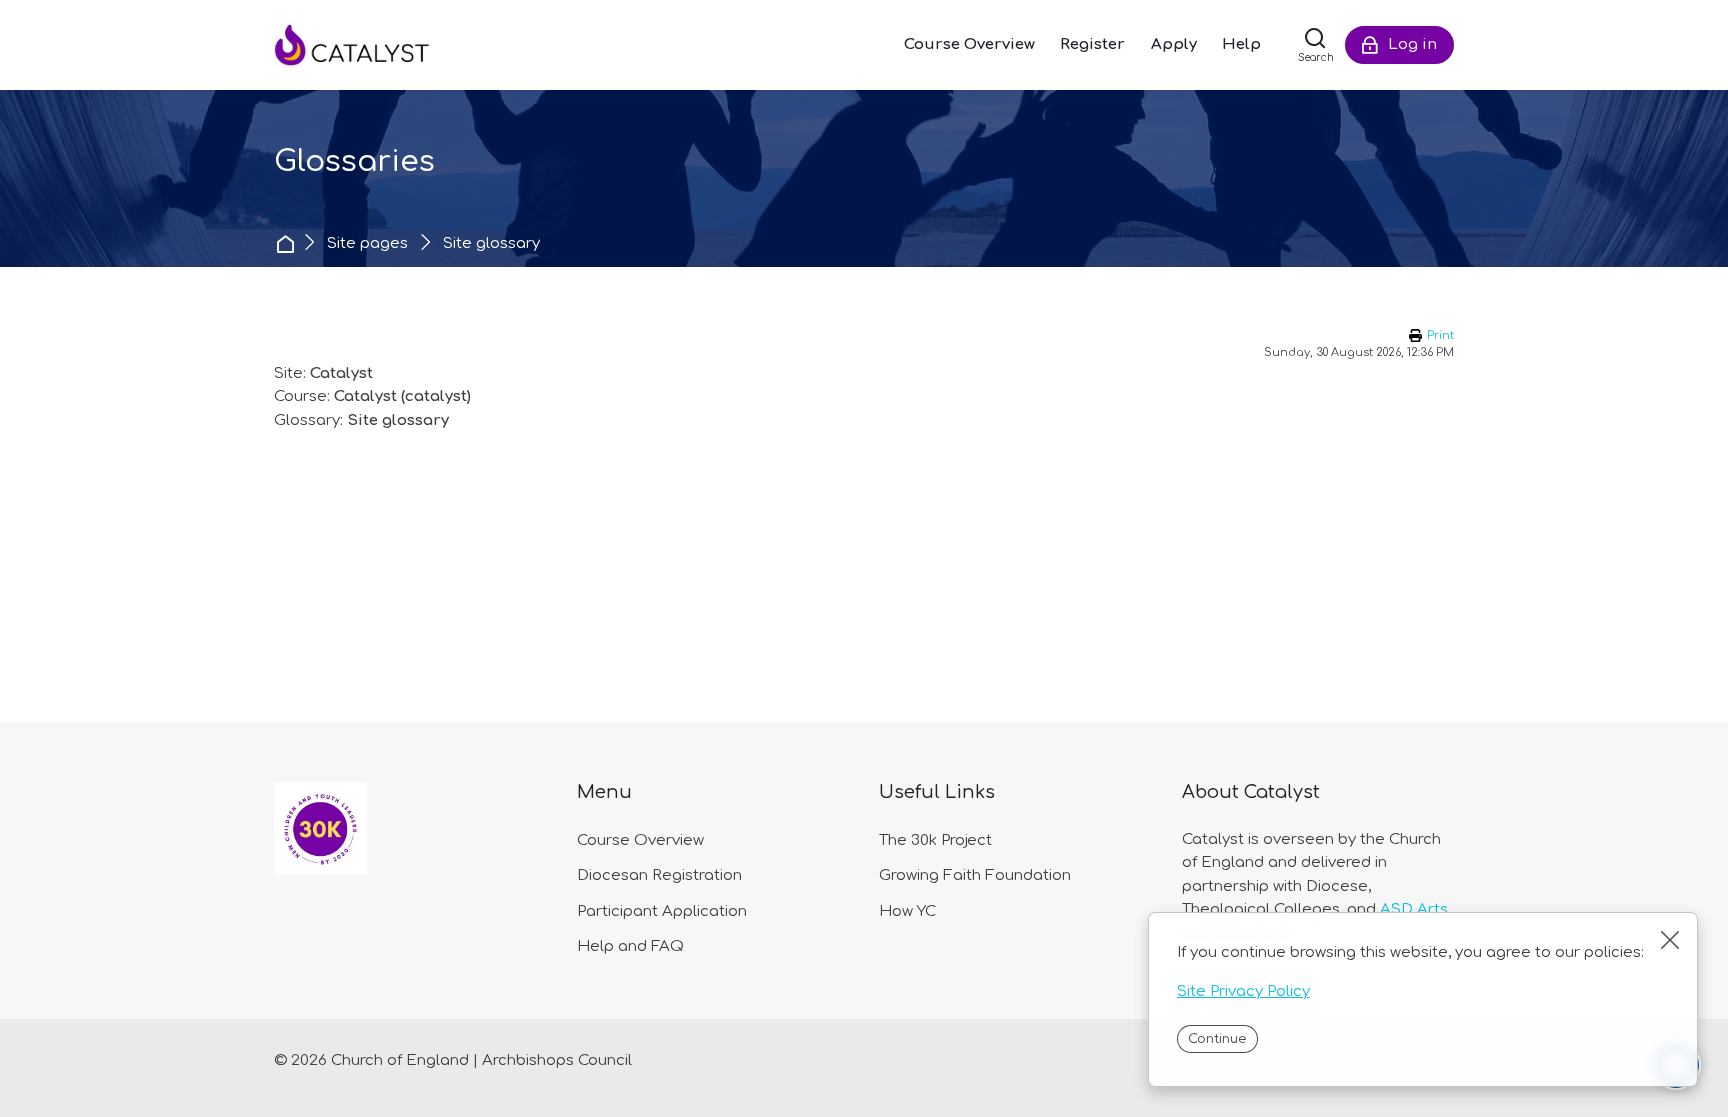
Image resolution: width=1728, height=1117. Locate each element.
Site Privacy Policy (1243, 991)
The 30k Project (935, 840)
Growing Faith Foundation (975, 875)
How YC (907, 911)
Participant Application (662, 911)
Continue (1217, 1039)
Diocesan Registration (659, 875)
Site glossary (491, 243)
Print (1440, 335)
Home (287, 243)
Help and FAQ (630, 946)
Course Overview (640, 840)
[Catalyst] (374, 45)
